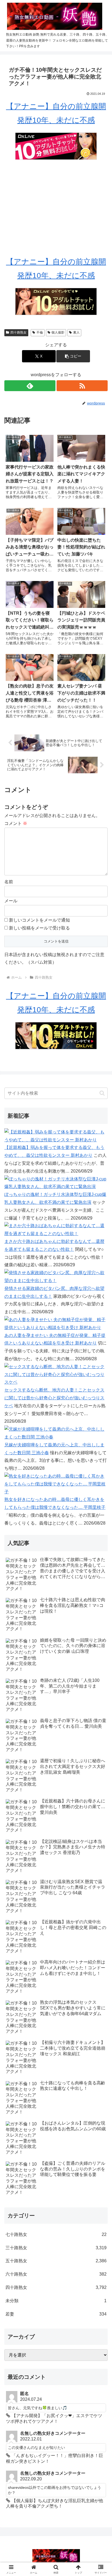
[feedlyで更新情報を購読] (30, 386)
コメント (16, 823)
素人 (76, 332)
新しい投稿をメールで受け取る (39, 928)
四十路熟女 (18, 332)
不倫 (40, 332)
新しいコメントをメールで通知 (39, 920)
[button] (73, 356)
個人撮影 (58, 332)
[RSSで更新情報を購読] (82, 386)
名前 (9, 882)
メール (11, 901)
